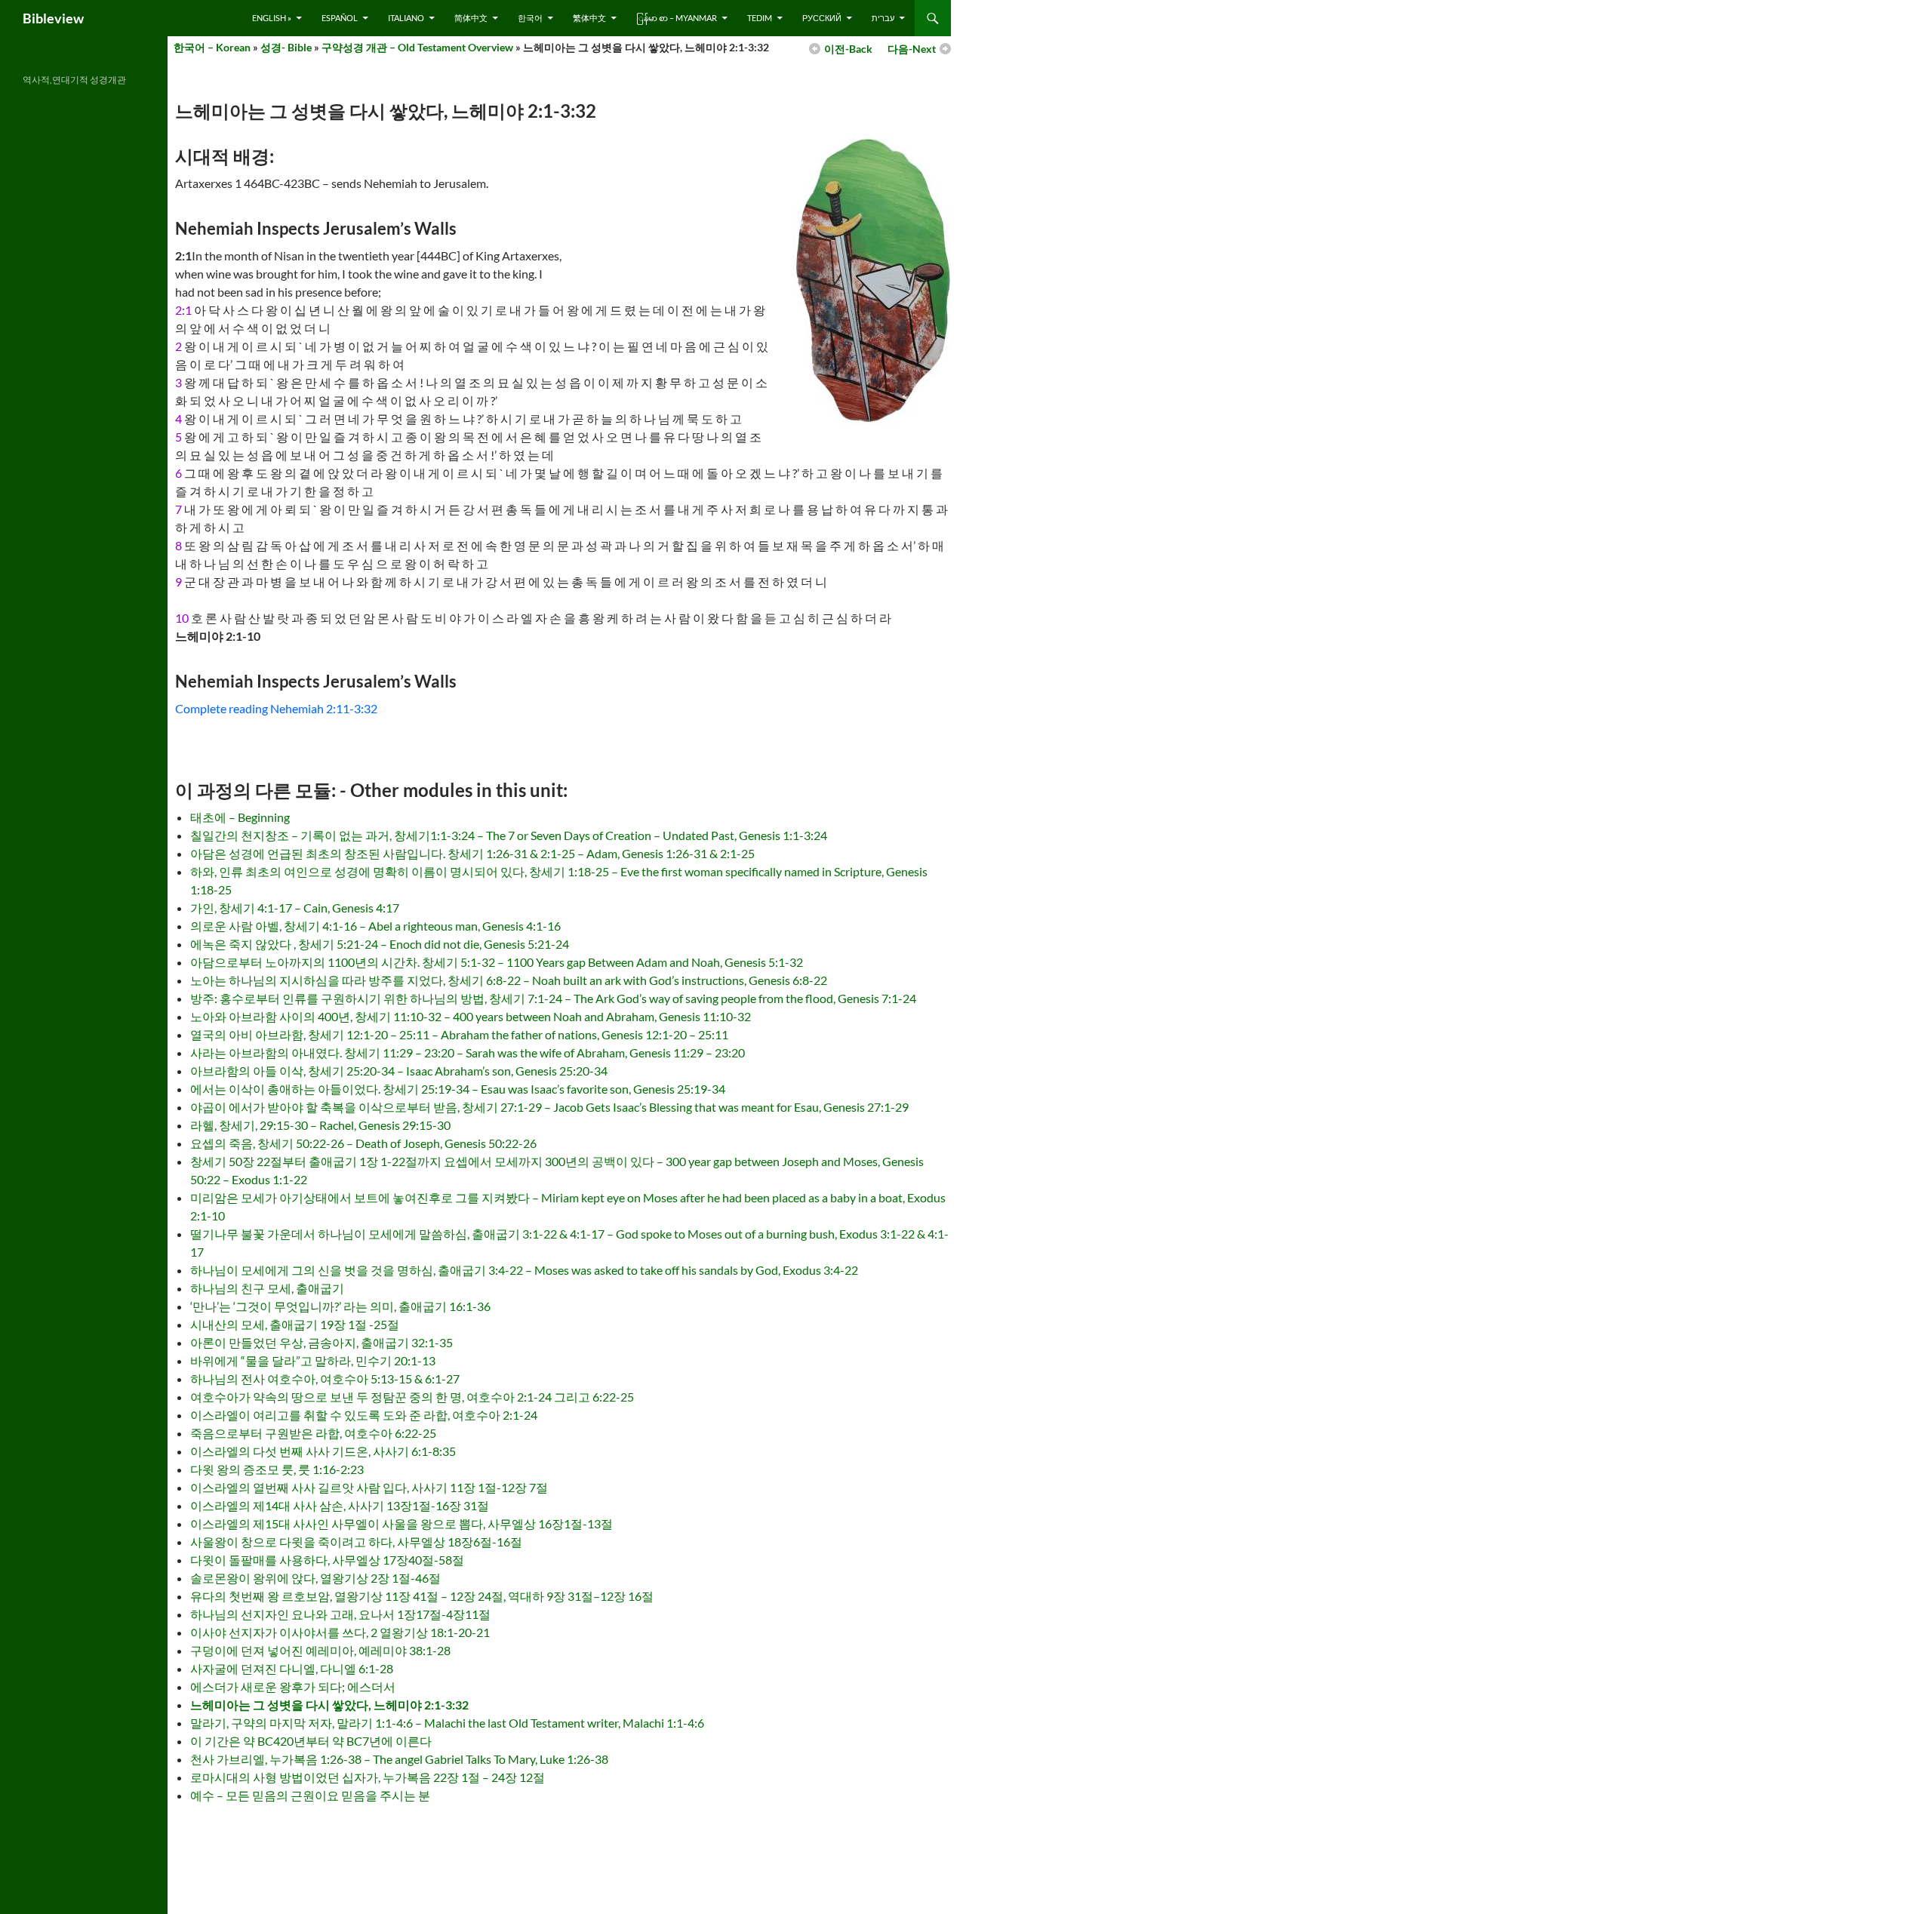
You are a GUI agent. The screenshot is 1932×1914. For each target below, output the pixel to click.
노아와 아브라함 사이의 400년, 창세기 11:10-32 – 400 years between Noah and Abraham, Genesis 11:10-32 (471, 1016)
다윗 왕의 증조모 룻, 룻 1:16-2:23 (277, 1469)
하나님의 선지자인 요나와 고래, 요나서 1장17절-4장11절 (340, 1614)
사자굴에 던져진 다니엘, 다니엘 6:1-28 (292, 1668)
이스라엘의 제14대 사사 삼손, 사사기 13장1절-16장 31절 (340, 1505)
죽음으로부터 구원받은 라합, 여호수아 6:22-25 (313, 1433)
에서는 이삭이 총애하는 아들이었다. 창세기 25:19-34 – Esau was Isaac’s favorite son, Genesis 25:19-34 (458, 1089)
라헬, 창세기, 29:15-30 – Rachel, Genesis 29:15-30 (320, 1125)
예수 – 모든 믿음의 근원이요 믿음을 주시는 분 (310, 1795)
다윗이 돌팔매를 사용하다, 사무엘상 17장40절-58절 (327, 1560)
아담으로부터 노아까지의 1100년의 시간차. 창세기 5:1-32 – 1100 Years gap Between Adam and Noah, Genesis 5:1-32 (497, 962)
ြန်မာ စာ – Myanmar (677, 18)
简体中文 (471, 18)
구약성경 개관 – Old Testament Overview (417, 47)
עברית (883, 18)
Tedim (760, 18)
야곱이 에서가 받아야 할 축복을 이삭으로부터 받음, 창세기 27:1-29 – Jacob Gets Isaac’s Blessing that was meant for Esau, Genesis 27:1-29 (549, 1107)
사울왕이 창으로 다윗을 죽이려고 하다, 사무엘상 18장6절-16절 (356, 1542)
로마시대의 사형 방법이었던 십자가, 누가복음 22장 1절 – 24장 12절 (368, 1777)
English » (272, 18)
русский (822, 18)
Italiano (406, 18)
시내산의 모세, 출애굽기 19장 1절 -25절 (295, 1324)
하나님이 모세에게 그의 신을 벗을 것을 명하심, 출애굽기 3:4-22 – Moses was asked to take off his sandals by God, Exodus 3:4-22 (524, 1270)
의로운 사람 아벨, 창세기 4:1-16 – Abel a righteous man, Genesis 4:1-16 (375, 926)
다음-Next (912, 49)
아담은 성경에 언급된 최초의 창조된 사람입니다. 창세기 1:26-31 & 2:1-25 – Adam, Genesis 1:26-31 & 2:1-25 (472, 853)
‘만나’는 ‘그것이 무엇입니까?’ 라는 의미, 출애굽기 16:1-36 (340, 1306)
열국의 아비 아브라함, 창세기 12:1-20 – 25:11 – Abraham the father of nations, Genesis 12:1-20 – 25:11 (459, 1034)
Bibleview (53, 18)
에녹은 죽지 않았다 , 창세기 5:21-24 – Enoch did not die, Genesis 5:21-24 (380, 944)
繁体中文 (589, 18)
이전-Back (848, 49)
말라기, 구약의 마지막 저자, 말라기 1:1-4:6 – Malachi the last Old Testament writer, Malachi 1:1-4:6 (447, 1723)
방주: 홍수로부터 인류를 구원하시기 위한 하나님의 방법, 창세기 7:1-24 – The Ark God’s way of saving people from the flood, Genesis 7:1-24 (553, 998)
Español (340, 18)
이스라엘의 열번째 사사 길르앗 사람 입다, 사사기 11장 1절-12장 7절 (369, 1487)
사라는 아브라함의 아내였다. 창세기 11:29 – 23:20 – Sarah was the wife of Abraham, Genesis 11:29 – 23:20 (468, 1052)
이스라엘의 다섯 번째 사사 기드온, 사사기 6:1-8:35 (323, 1451)
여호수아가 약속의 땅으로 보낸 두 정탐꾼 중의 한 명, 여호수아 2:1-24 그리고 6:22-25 (412, 1397)
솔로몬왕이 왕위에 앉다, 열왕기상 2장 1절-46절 (315, 1578)
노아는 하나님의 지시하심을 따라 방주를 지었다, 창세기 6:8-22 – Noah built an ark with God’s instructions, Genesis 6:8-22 (509, 980)
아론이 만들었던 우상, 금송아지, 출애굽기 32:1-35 (321, 1342)
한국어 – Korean (212, 47)
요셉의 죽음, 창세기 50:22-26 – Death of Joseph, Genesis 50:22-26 (363, 1143)
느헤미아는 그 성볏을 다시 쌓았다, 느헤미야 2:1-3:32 (329, 1705)
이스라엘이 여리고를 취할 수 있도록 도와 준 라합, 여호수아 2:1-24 (364, 1415)
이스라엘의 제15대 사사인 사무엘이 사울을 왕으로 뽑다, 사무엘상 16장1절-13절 (401, 1523)
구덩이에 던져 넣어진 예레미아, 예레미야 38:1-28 (320, 1650)
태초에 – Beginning (240, 817)
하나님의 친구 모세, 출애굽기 (267, 1288)
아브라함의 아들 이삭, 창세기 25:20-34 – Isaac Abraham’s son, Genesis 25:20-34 (399, 1071)
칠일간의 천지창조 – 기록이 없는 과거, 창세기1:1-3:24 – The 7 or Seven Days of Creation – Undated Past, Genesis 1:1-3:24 (509, 835)
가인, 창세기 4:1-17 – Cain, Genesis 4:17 (295, 908)
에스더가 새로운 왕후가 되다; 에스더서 (293, 1686)
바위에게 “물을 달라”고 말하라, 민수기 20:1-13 (313, 1360)
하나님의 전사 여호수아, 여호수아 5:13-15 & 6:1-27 (325, 1379)
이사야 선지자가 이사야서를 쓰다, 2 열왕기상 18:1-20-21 (340, 1632)
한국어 (530, 18)
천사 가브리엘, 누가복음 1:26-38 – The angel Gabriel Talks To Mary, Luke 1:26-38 (399, 1759)
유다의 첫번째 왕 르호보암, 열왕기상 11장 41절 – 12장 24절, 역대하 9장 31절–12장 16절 (422, 1596)
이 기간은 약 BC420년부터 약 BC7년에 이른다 (311, 1741)
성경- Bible (286, 47)
